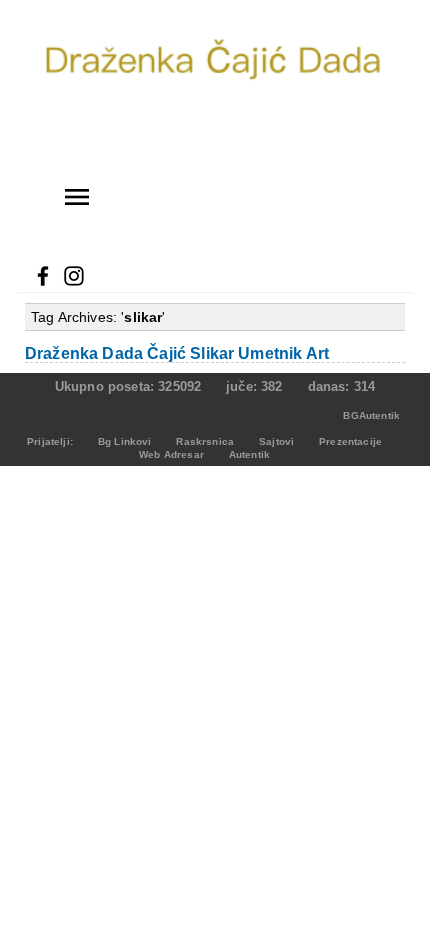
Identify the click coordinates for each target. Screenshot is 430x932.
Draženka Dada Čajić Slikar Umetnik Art (177, 353)
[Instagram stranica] (74, 283)
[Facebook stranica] (43, 283)
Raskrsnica (205, 441)
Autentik (249, 454)
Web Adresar (171, 454)
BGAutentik (371, 415)
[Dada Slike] (215, 141)
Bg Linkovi (125, 441)
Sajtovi (276, 441)
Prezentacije (350, 441)
